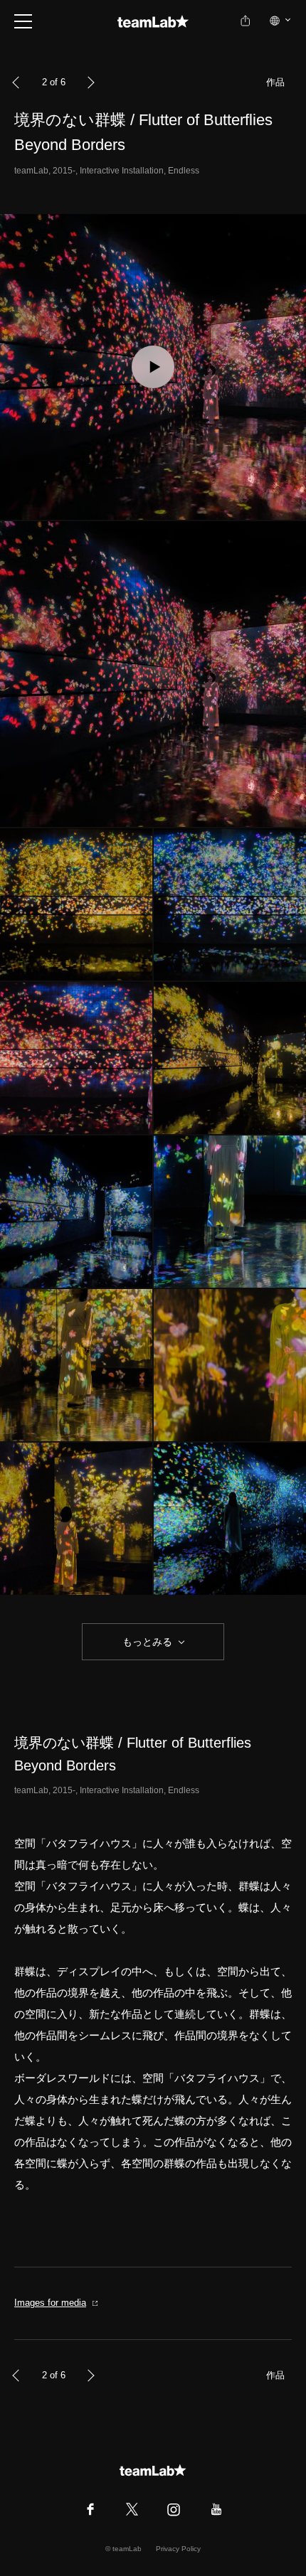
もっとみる (147, 1642)
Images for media (50, 2303)
